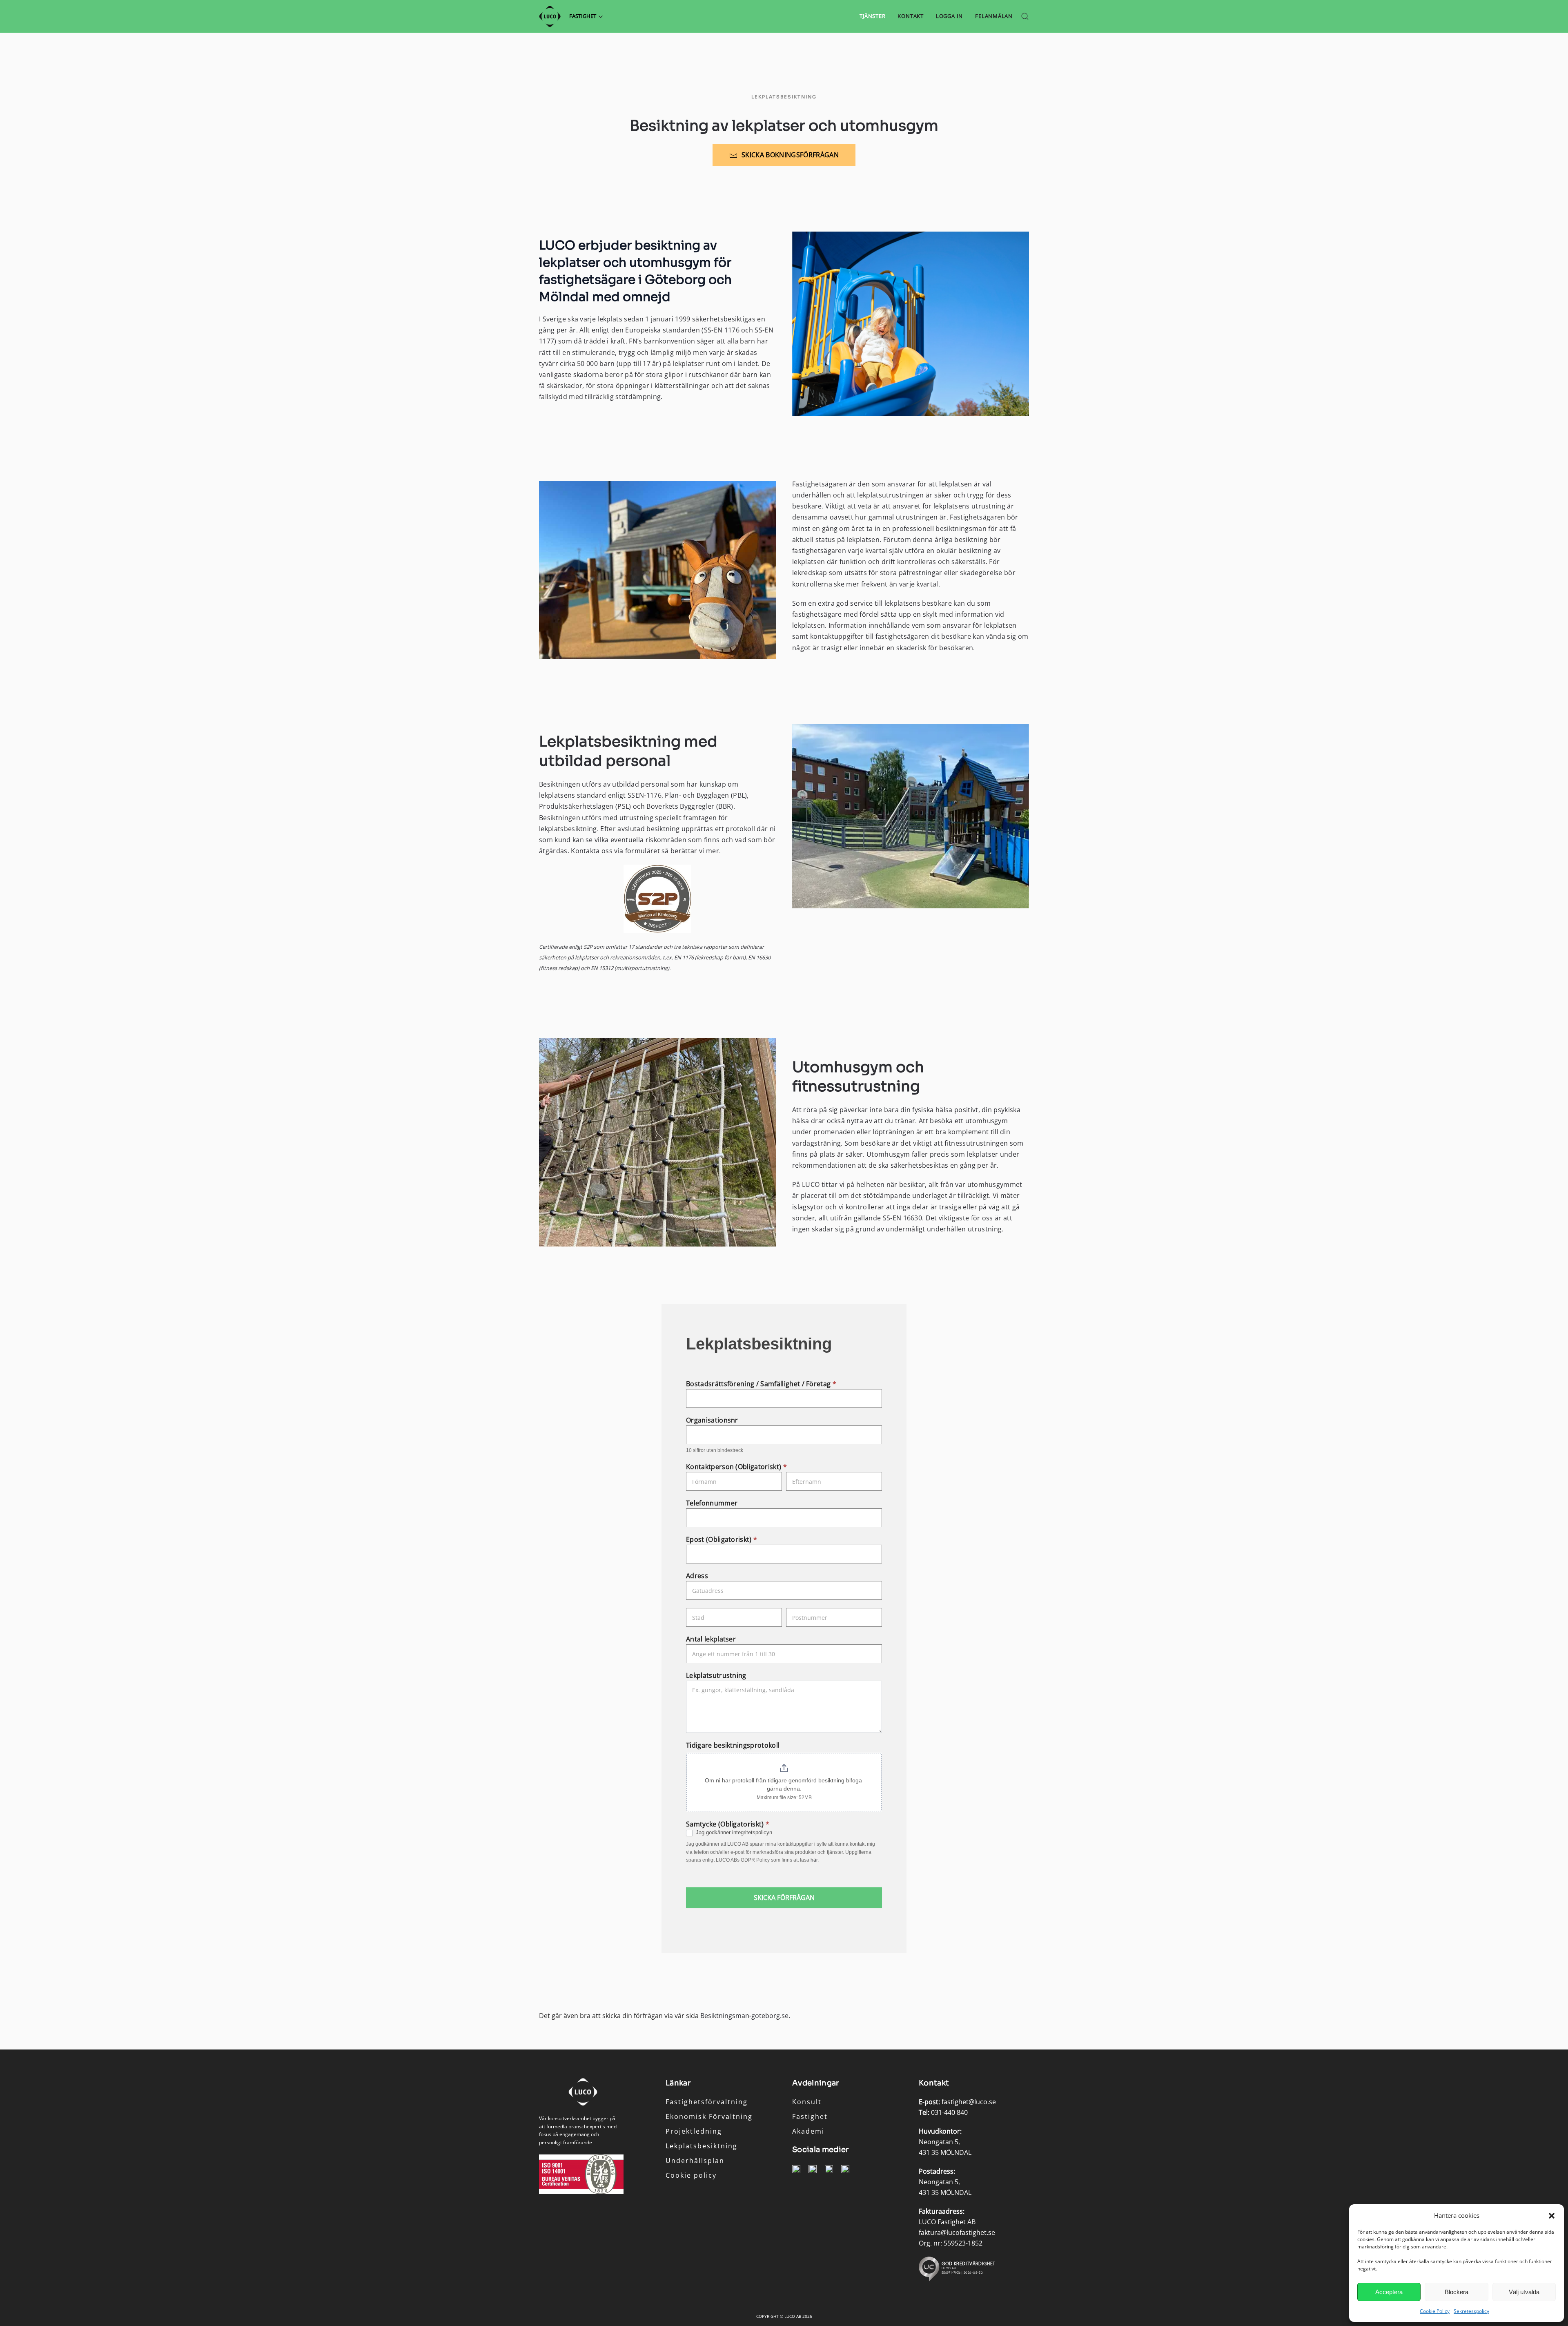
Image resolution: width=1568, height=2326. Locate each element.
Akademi (808, 2131)
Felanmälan (994, 16)
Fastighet (810, 2116)
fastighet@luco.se (969, 2102)
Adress (697, 1576)
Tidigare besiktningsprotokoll (733, 1745)
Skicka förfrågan (784, 1898)
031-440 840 (949, 2112)
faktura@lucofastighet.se (957, 2232)
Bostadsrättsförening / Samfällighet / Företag (761, 1384)
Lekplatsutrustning (716, 1676)
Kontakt (910, 16)
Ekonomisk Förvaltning (709, 2116)
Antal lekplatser (711, 1639)
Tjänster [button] (872, 16)
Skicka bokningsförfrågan (790, 155)
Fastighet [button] (583, 16)
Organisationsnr (712, 1420)
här (814, 1860)
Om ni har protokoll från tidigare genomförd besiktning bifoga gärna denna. (784, 1784)
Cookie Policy (1435, 2311)
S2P (588, 947)
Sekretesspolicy (1471, 2311)
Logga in (949, 16)
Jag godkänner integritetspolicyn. (734, 1832)
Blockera (1457, 2292)
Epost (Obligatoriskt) (722, 1540)
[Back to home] (550, 16)
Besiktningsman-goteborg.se (744, 2016)
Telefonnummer (712, 1503)
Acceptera (1389, 2292)
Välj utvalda (1524, 2292)
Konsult (807, 2102)
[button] (1552, 2215)
